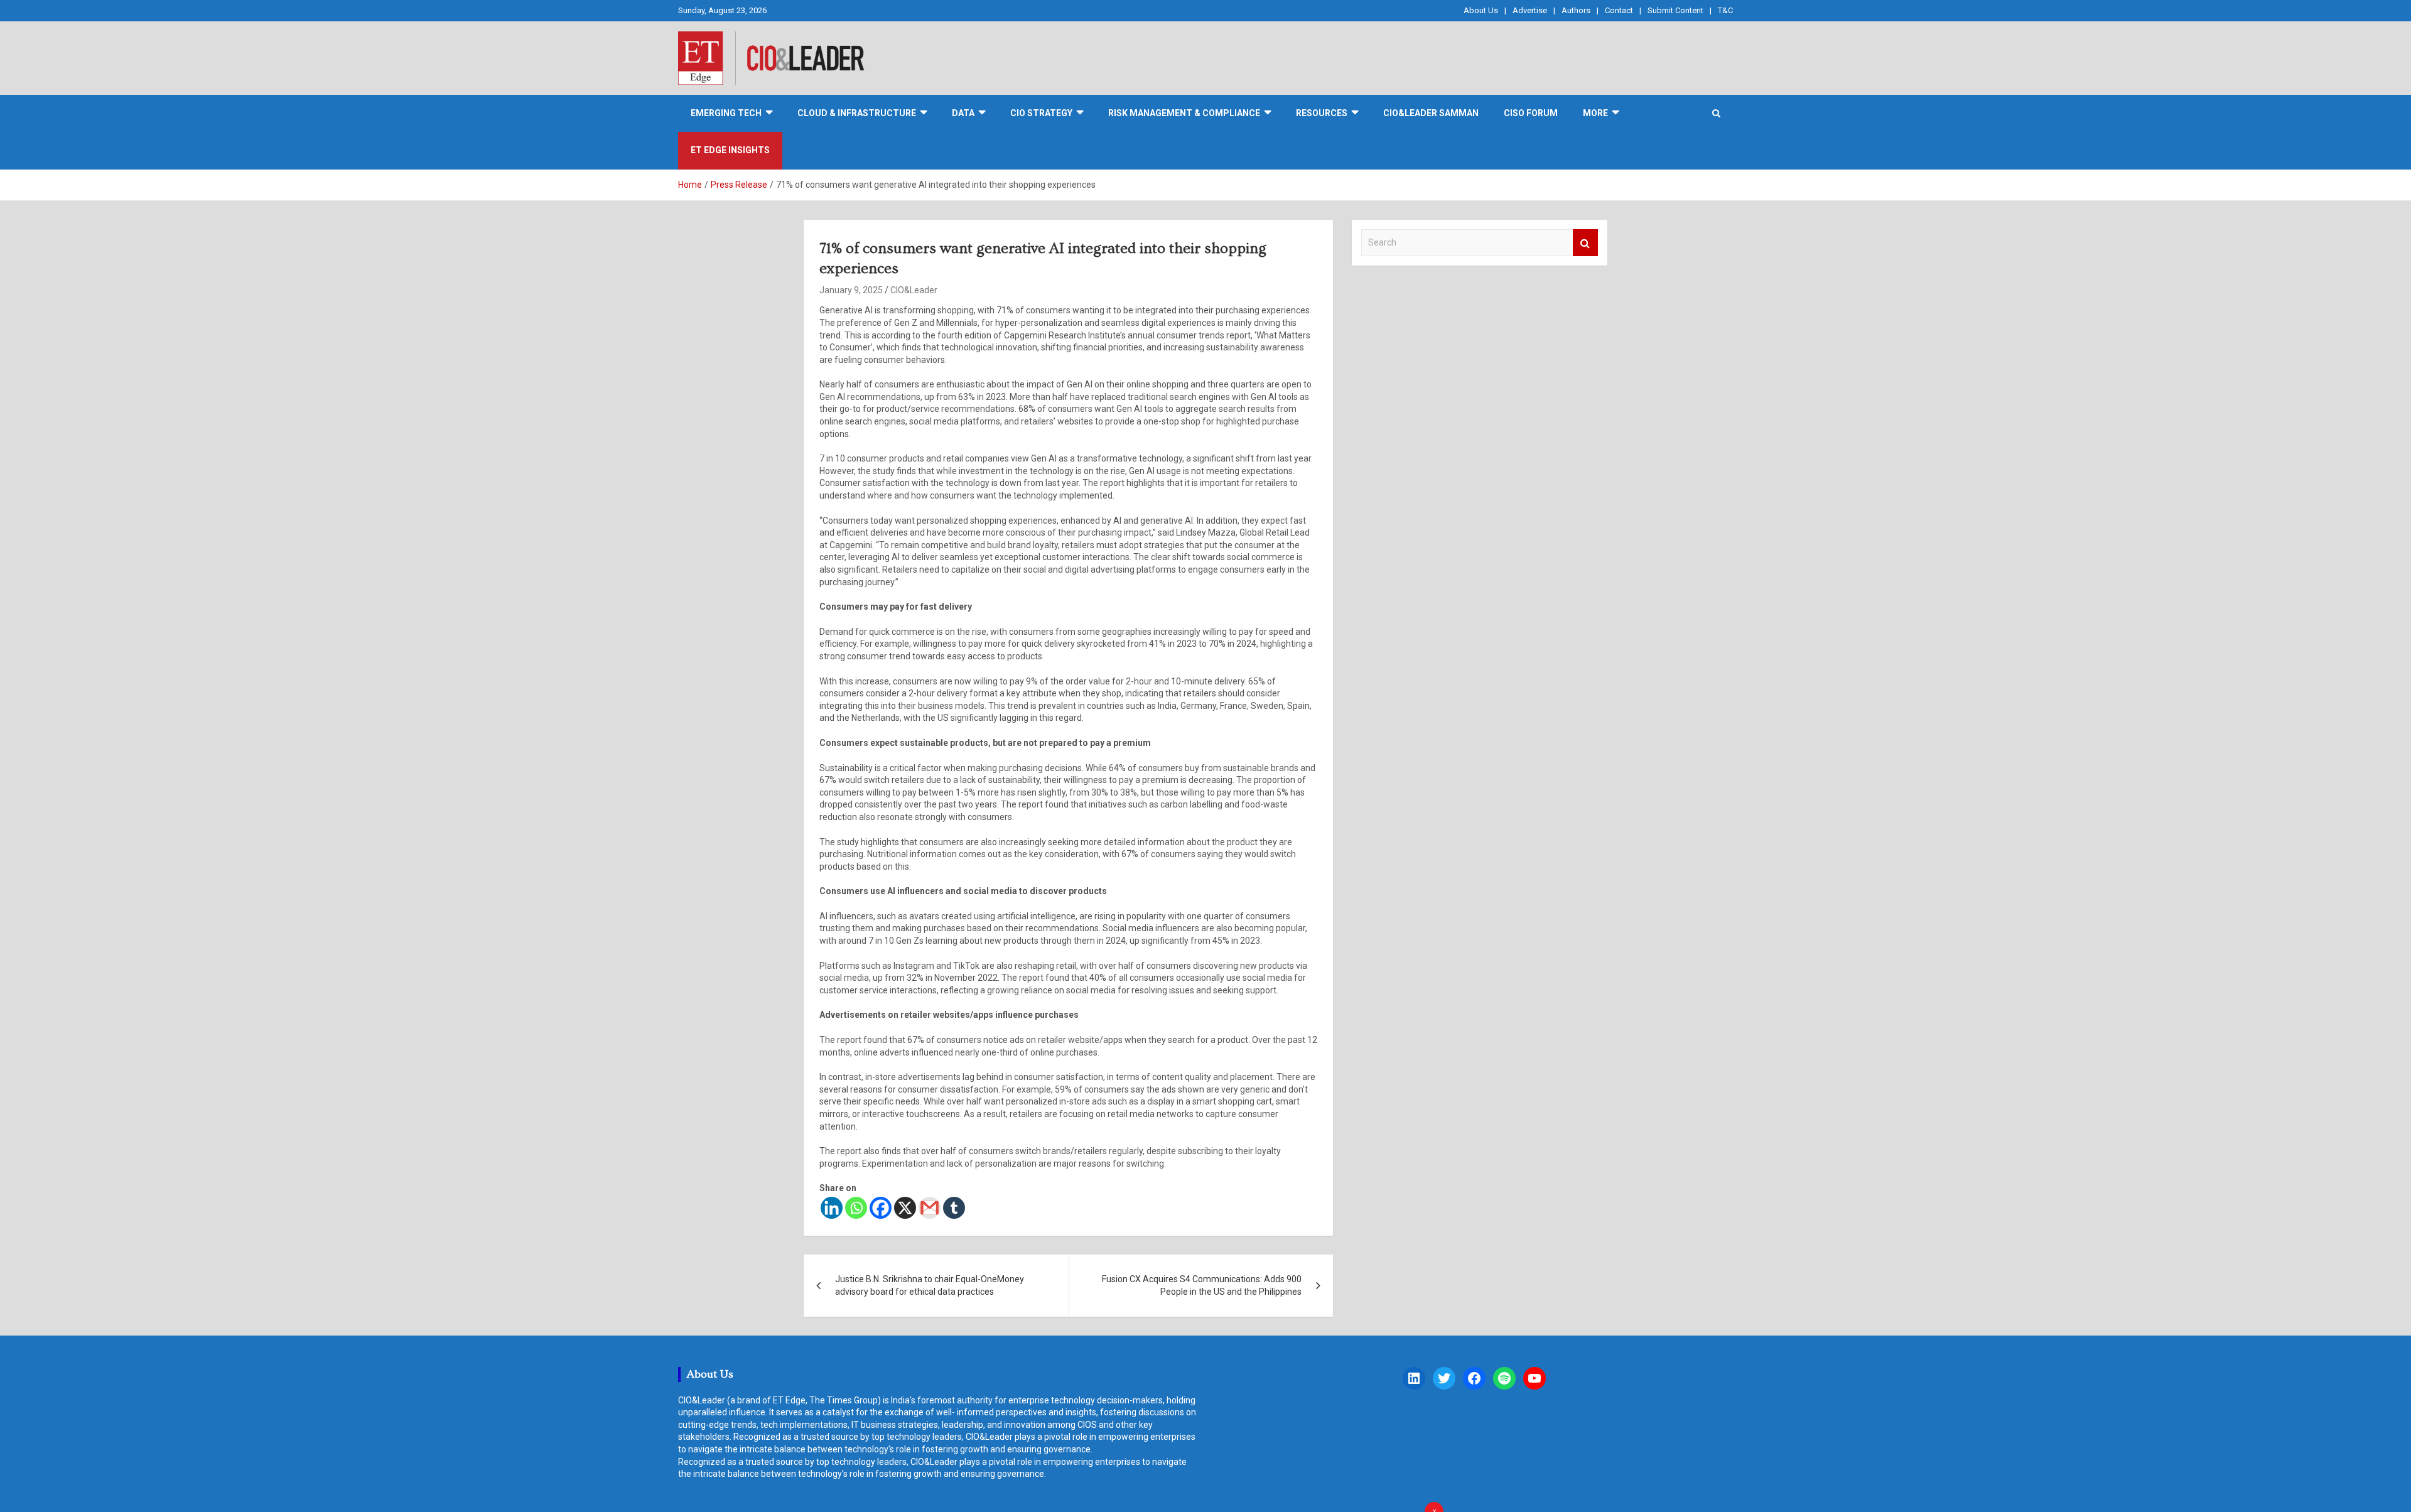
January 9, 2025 (851, 290)
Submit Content (1675, 10)
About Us (1481, 10)
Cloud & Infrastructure (857, 113)
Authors (1576, 10)
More (1595, 113)
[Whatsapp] (856, 1208)
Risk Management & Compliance (1184, 113)
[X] (905, 1208)
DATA (963, 113)
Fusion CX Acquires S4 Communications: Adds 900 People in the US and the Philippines (1202, 1285)
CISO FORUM (1531, 113)
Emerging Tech (726, 113)
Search (1585, 243)
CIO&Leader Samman (1431, 113)
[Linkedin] (832, 1208)
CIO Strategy (1041, 113)
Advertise (1530, 10)
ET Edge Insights (730, 150)
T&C (1725, 10)
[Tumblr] (954, 1208)
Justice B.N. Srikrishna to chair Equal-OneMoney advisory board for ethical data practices (930, 1285)
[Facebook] (881, 1208)
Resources (1322, 113)
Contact (1619, 10)
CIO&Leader (914, 290)
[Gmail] (930, 1208)
